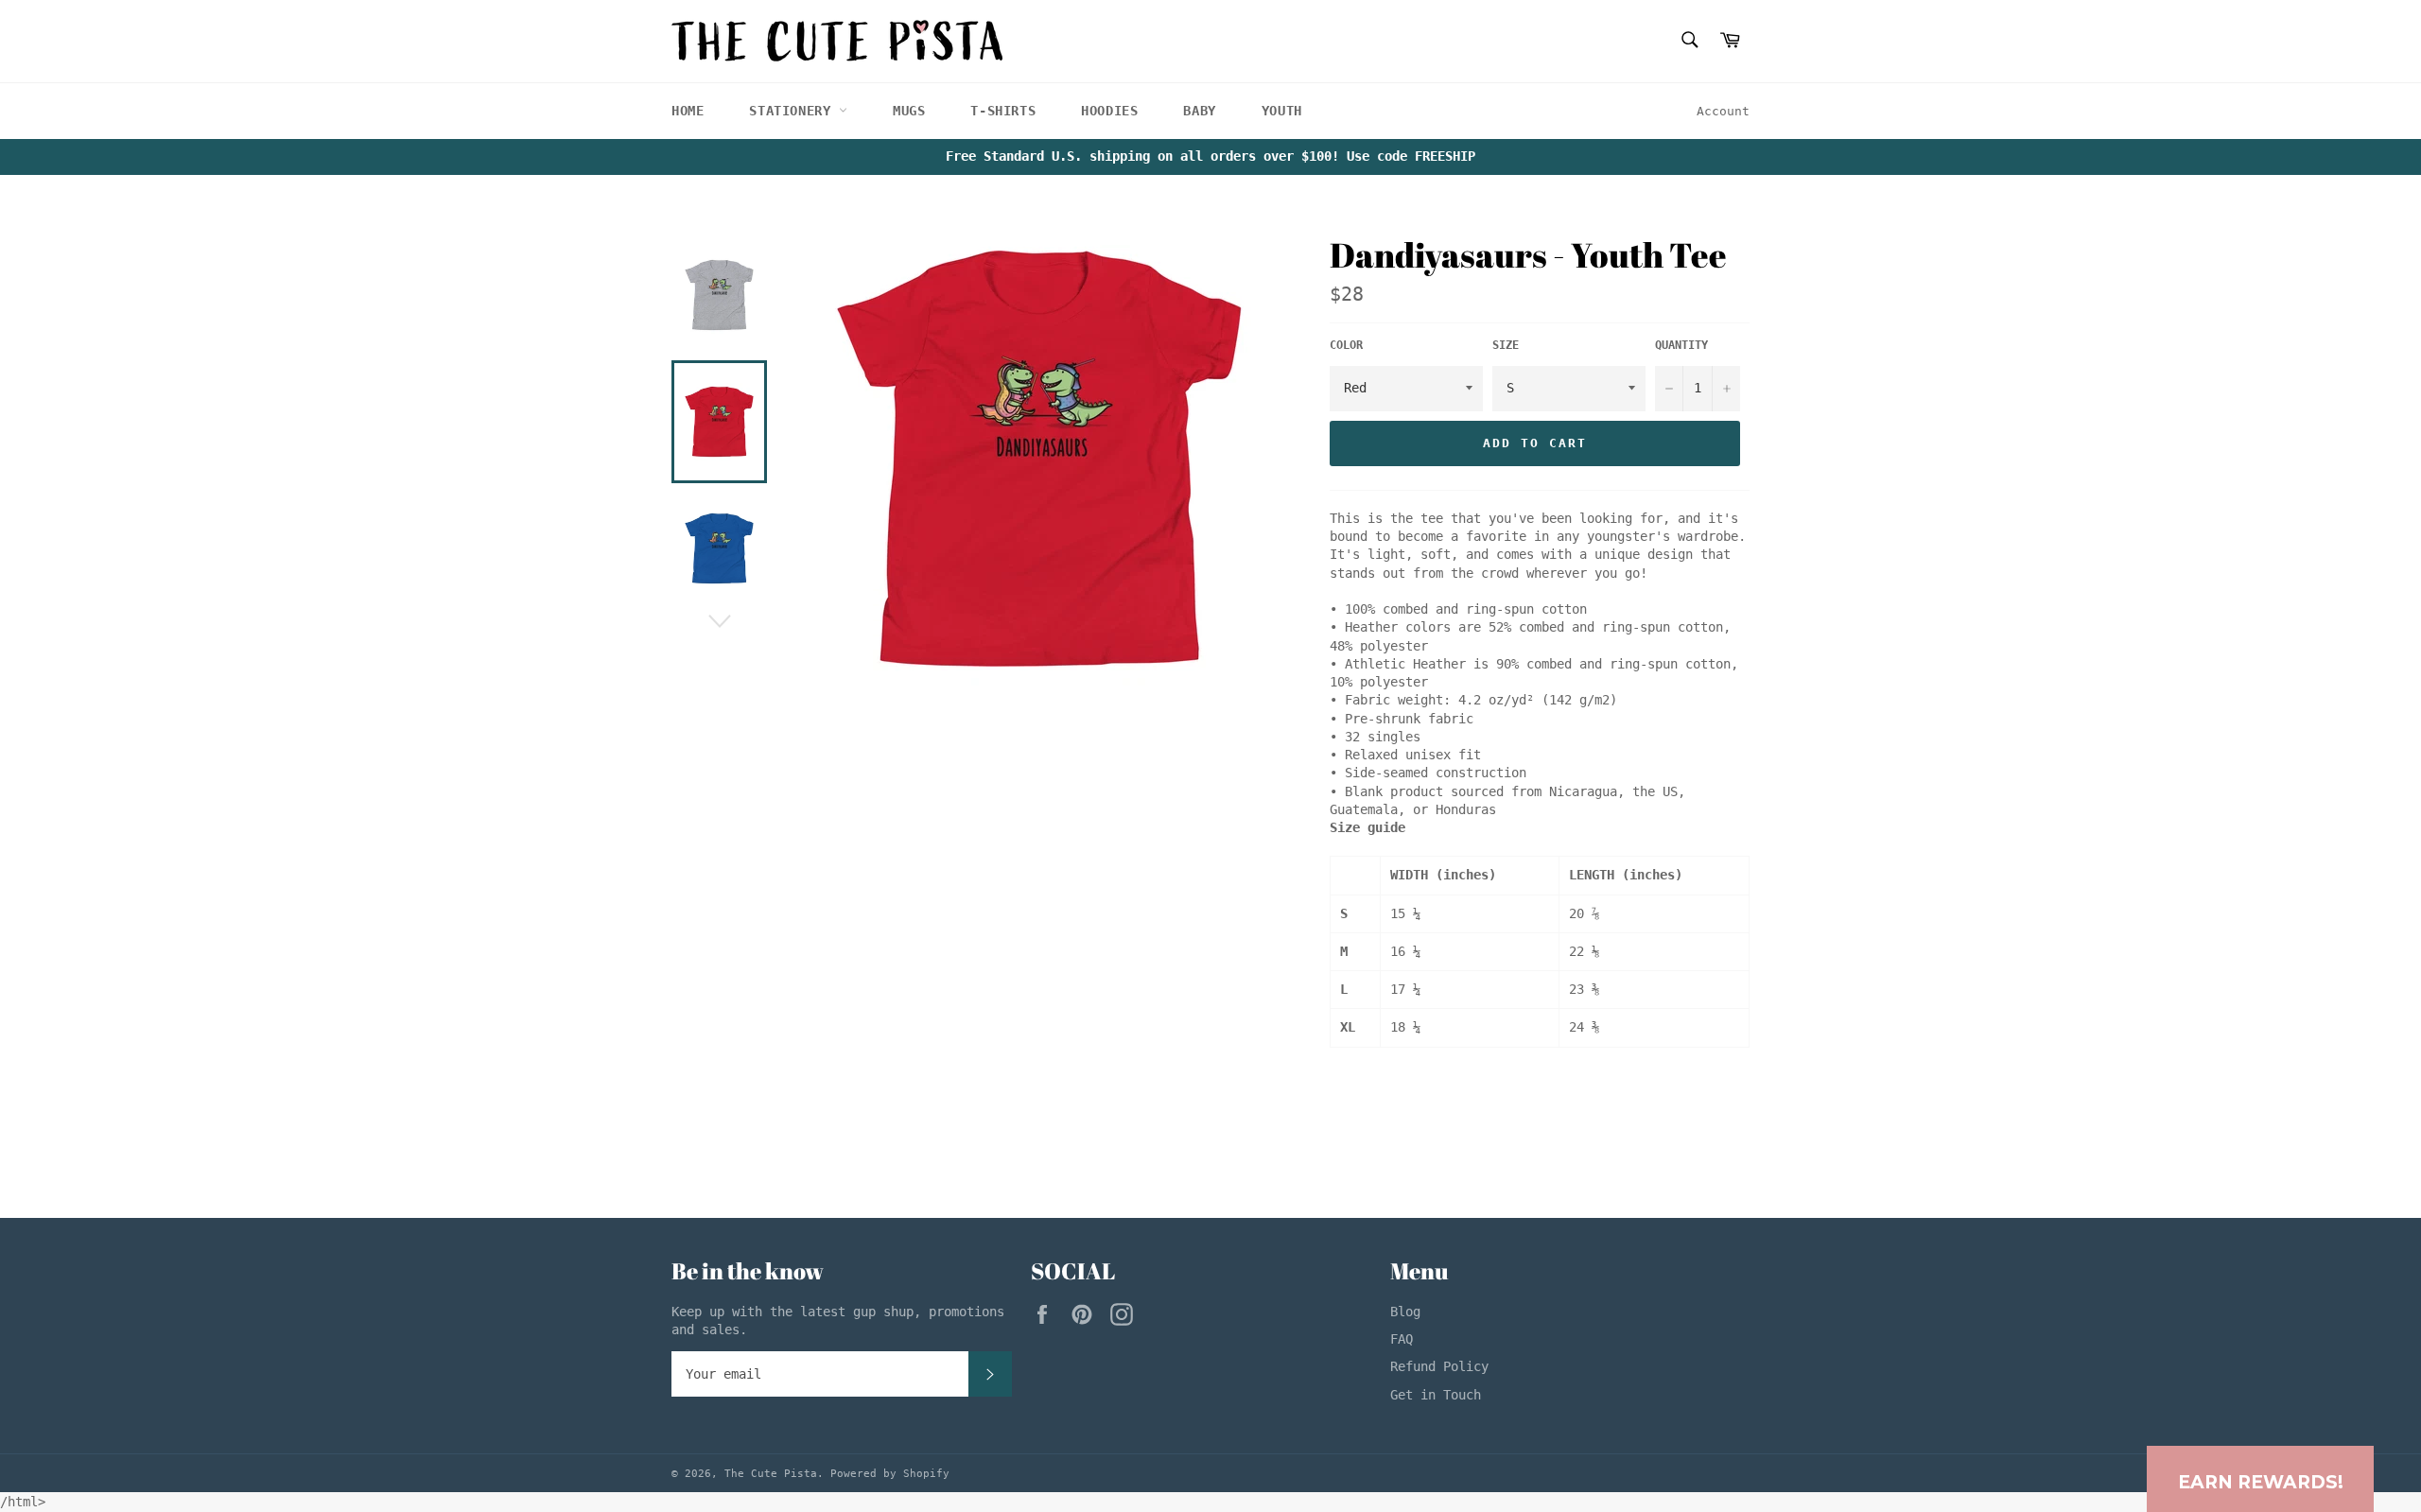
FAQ (1402, 1339)
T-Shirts (1003, 111)
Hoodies (1109, 111)
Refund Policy (1439, 1366)
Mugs (909, 111)
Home (688, 111)
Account (1723, 111)
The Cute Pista (771, 1474)
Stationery (794, 111)
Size (1506, 345)
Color (1346, 345)
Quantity (1681, 345)
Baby (1199, 111)
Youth (1282, 111)
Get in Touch (1436, 1395)
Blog (1405, 1312)
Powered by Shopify (890, 1474)
